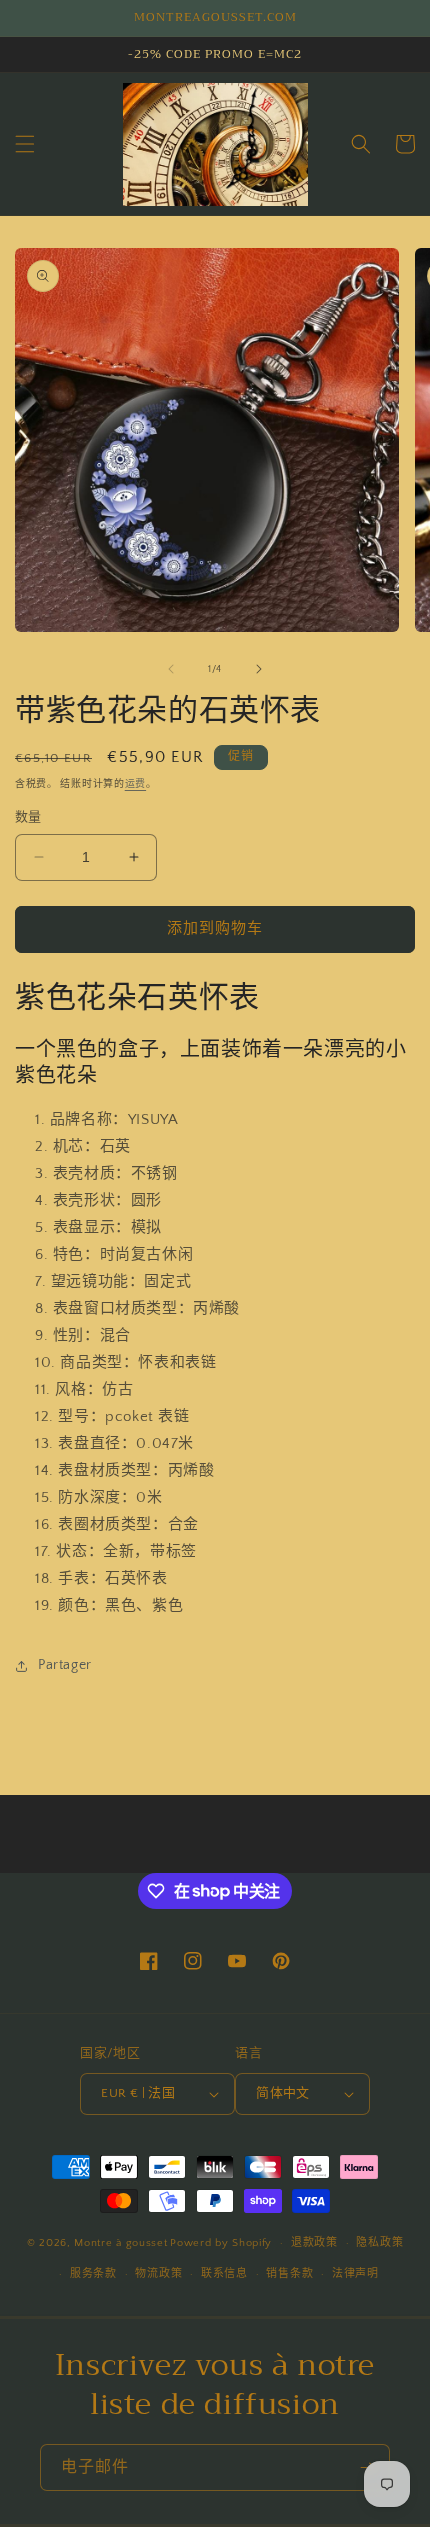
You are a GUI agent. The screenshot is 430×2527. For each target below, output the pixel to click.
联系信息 (224, 2274)
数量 (28, 817)
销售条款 (289, 2274)
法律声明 (355, 2274)
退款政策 (314, 2243)
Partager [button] (65, 1665)
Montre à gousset (120, 2243)
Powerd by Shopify (221, 2243)
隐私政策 (379, 2243)
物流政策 (158, 2274)
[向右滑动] (259, 669)
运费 (135, 784)
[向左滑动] (171, 669)
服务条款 (93, 2274)
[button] (25, 144)
